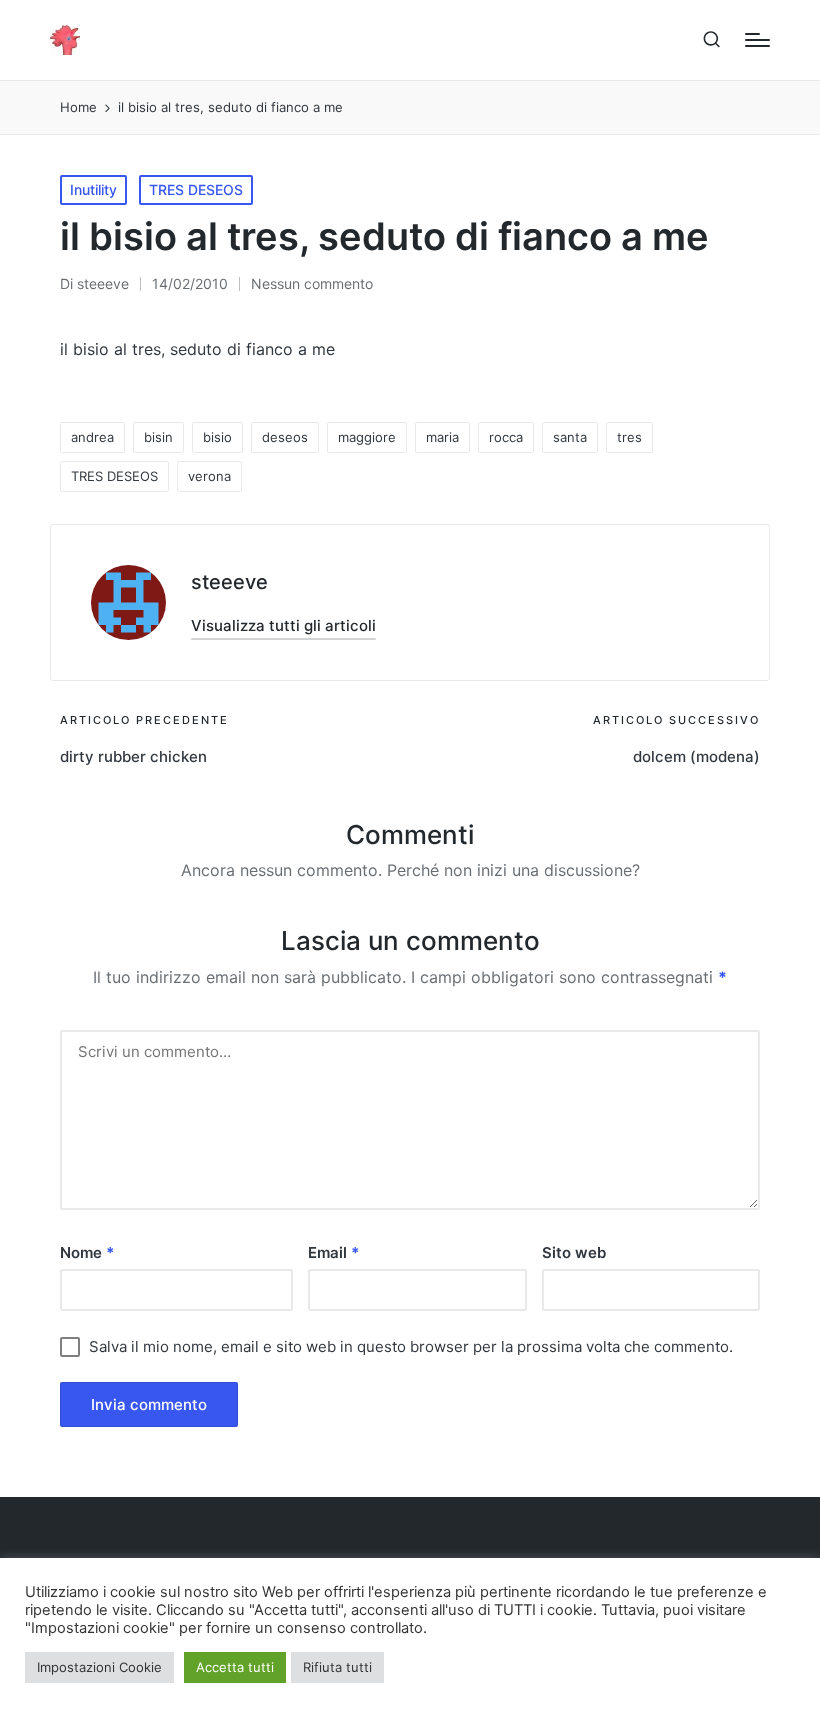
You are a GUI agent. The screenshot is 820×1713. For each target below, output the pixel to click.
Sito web (574, 1252)
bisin (158, 437)
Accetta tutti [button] (235, 1667)
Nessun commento (312, 283)
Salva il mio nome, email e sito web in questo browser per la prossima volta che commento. (411, 1346)
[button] (283, 625)
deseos (285, 437)
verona (209, 476)
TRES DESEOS (196, 189)
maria (442, 437)
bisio (217, 437)
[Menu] (757, 40)
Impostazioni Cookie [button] (99, 1667)
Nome (87, 1252)
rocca (506, 437)
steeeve (229, 582)
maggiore (367, 437)
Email (333, 1252)
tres (629, 437)
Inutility (93, 189)
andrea (92, 437)
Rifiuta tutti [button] (337, 1667)
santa (570, 437)
